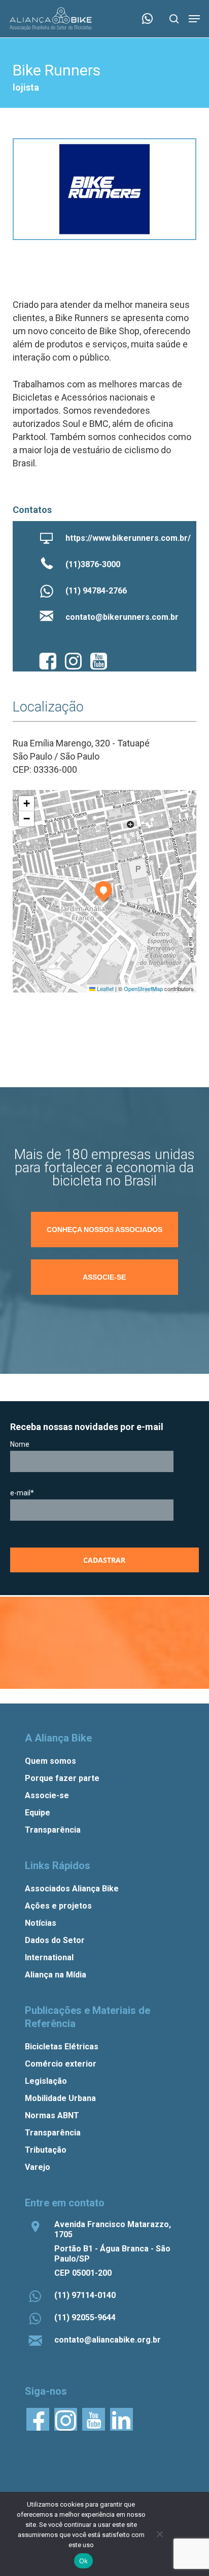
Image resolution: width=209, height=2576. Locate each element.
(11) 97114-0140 (85, 2295)
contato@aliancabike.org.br (108, 2340)
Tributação (46, 2150)
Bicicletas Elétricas (62, 2047)
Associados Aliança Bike (72, 1889)
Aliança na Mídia (56, 1975)
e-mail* (22, 1493)
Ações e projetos (58, 1906)
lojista (26, 87)
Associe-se (47, 1795)
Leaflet (104, 988)
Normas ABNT (52, 2115)
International (49, 1957)
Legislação (46, 2081)
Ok (84, 2561)
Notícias (41, 1923)
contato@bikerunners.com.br (122, 617)
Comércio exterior (61, 2064)
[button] (194, 19)
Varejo (38, 2167)
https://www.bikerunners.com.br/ (128, 538)
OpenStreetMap (143, 988)
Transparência (53, 1830)
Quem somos (50, 1761)
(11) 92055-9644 (85, 2317)
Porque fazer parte (62, 1778)
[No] (159, 2534)
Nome (20, 1444)
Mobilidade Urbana (60, 2098)
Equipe (38, 1813)
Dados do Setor (55, 1940)
